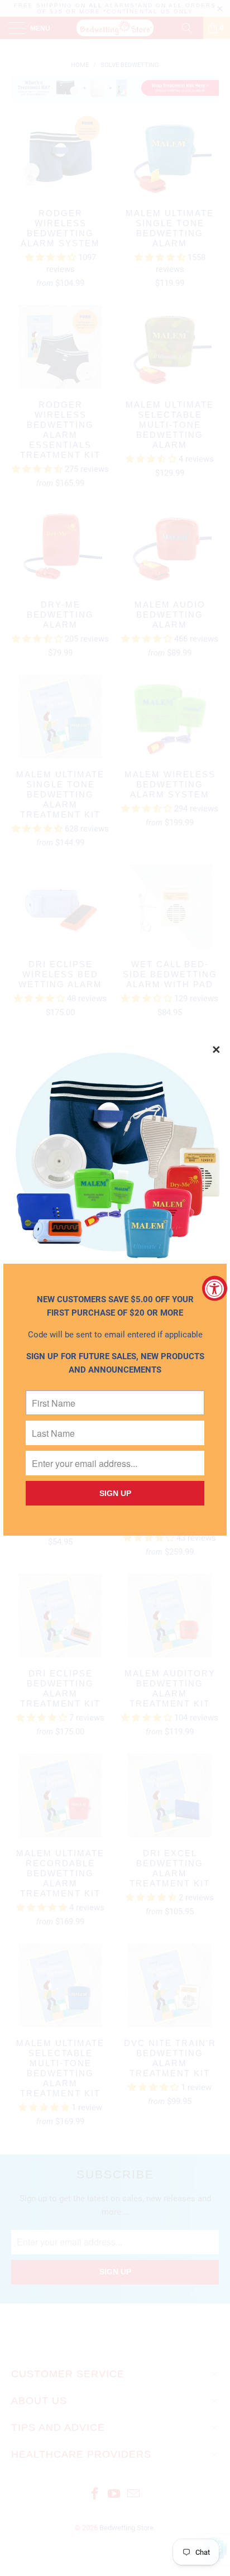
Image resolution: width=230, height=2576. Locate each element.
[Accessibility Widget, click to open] (215, 1288)
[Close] (217, 1050)
